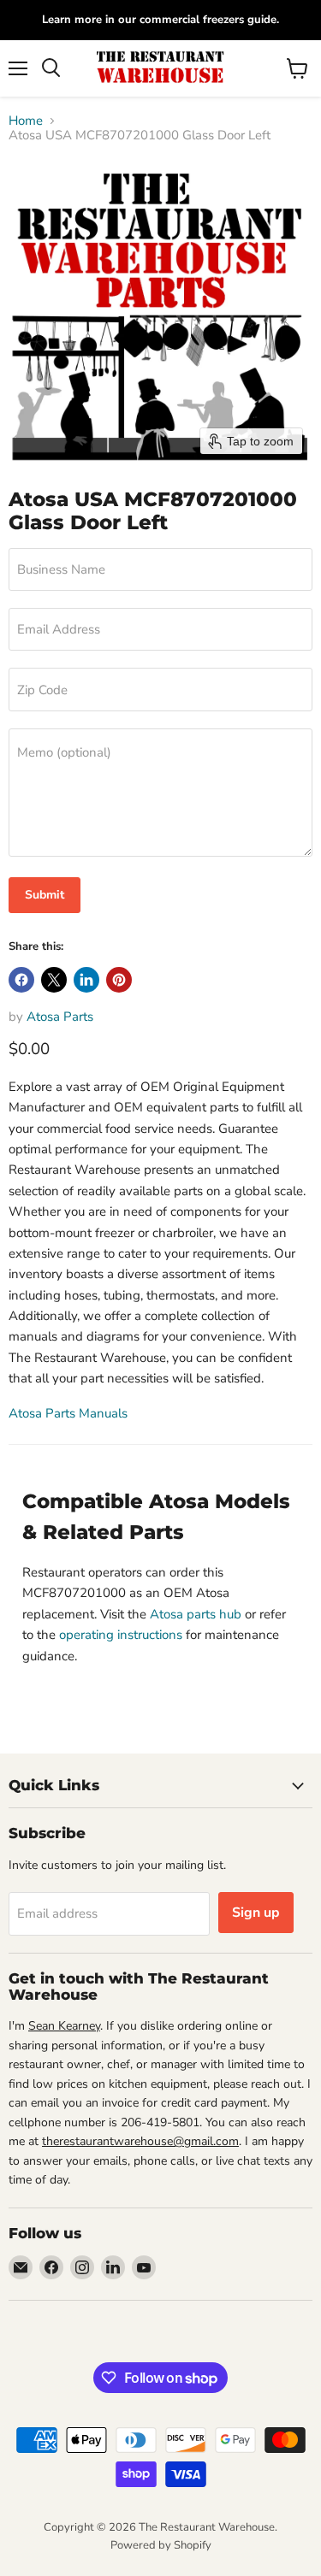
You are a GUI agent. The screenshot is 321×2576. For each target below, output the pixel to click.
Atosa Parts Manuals (68, 1413)
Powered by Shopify (161, 2545)
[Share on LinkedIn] (86, 980)
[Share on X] (54, 980)
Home (26, 121)
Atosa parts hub (196, 1614)
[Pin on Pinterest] (119, 980)
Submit (45, 895)
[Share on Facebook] (21, 980)
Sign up (256, 1913)
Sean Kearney (64, 2026)
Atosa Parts (60, 1017)
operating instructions (121, 1635)
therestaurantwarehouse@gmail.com (140, 2141)
